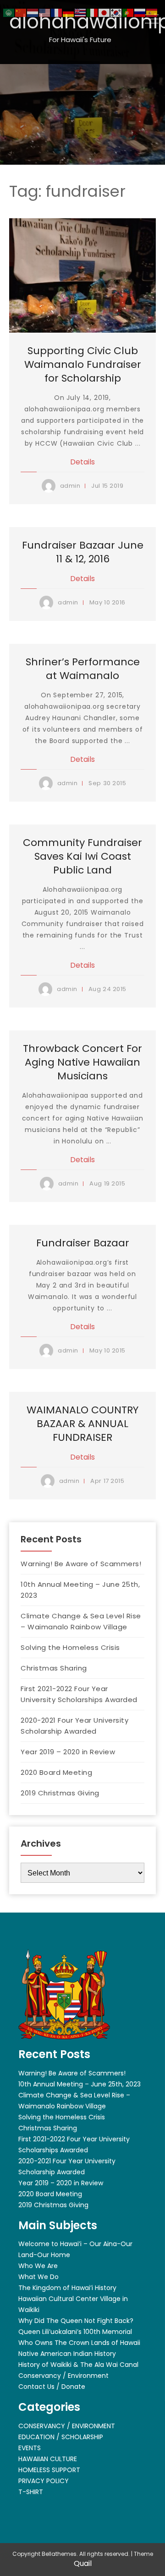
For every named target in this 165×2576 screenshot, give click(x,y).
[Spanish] (152, 12)
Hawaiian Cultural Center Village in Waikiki (73, 2304)
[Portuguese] (128, 12)
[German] (69, 12)
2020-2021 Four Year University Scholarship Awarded (74, 1726)
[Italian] (93, 12)
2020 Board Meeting (56, 1772)
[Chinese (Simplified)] (21, 12)
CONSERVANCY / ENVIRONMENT (67, 2426)
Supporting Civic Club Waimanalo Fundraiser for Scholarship (83, 364)
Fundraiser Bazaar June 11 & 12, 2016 (83, 552)
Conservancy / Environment (63, 2376)
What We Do (38, 2277)
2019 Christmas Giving (60, 1793)
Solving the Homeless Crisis (70, 1647)
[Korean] (116, 12)
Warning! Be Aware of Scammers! (81, 1564)
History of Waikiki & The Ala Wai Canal (78, 2365)
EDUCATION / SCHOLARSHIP (61, 2437)
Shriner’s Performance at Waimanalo (83, 669)
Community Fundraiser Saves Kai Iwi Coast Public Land (82, 856)
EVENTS (30, 2448)
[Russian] (140, 12)
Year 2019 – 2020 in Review (68, 1752)
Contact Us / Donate (52, 2387)
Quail (83, 2563)
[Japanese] (104, 12)
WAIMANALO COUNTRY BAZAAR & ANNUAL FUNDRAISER (82, 1424)
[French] (57, 12)
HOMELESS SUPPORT (49, 2470)
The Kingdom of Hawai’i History (67, 2288)
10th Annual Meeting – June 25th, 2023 (80, 1590)
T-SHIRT (31, 2492)
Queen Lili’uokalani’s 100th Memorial (75, 2332)
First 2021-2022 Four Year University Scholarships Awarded (79, 1694)
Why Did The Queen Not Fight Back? (76, 2321)
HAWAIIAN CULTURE (48, 2459)
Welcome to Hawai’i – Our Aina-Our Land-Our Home (75, 2249)
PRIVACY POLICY (44, 2481)
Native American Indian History (67, 2354)
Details (82, 462)
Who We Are (38, 2266)
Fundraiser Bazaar (83, 1243)
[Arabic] (9, 12)
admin (70, 486)
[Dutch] (33, 12)
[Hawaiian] (81, 12)
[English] (45, 12)
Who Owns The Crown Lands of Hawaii (79, 2343)
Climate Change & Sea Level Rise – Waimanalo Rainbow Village (81, 1621)
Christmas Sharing (54, 1668)
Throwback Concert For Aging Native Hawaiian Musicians (82, 1062)
